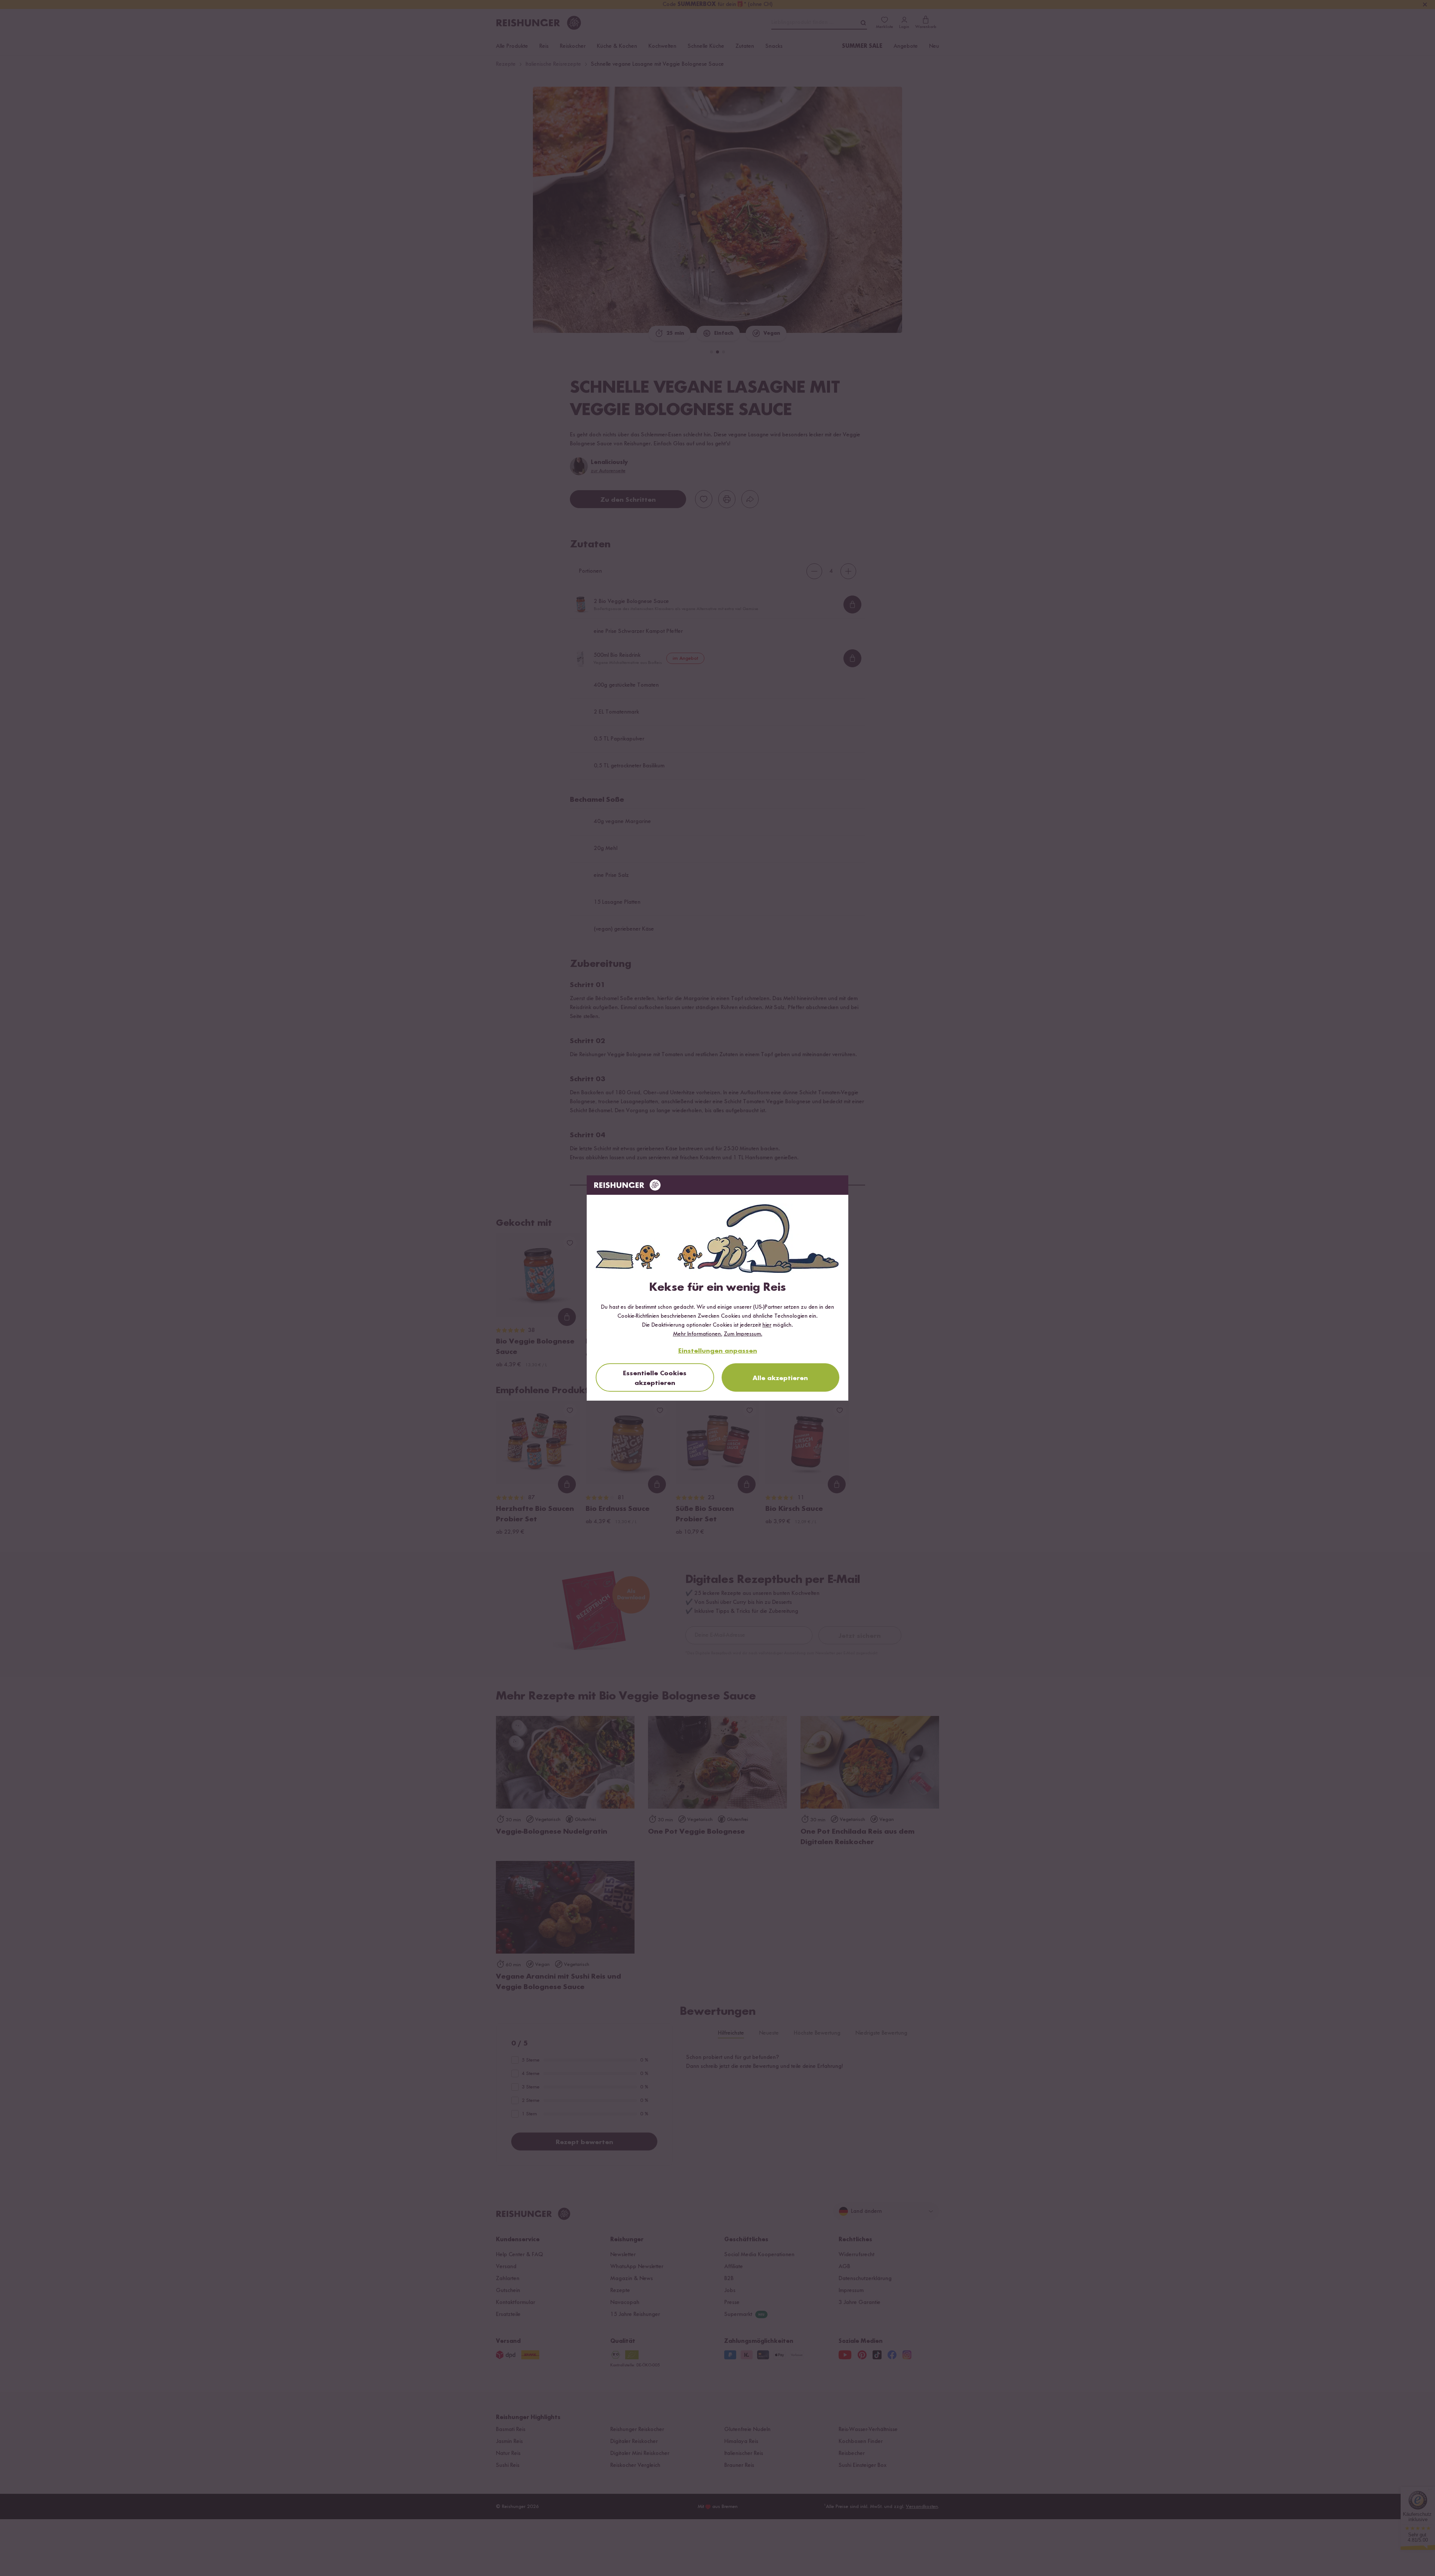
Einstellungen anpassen (718, 1351)
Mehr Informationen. (698, 1334)
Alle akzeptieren (780, 1378)
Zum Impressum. (743, 1334)
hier (767, 1325)
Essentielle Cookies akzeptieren (655, 1378)
